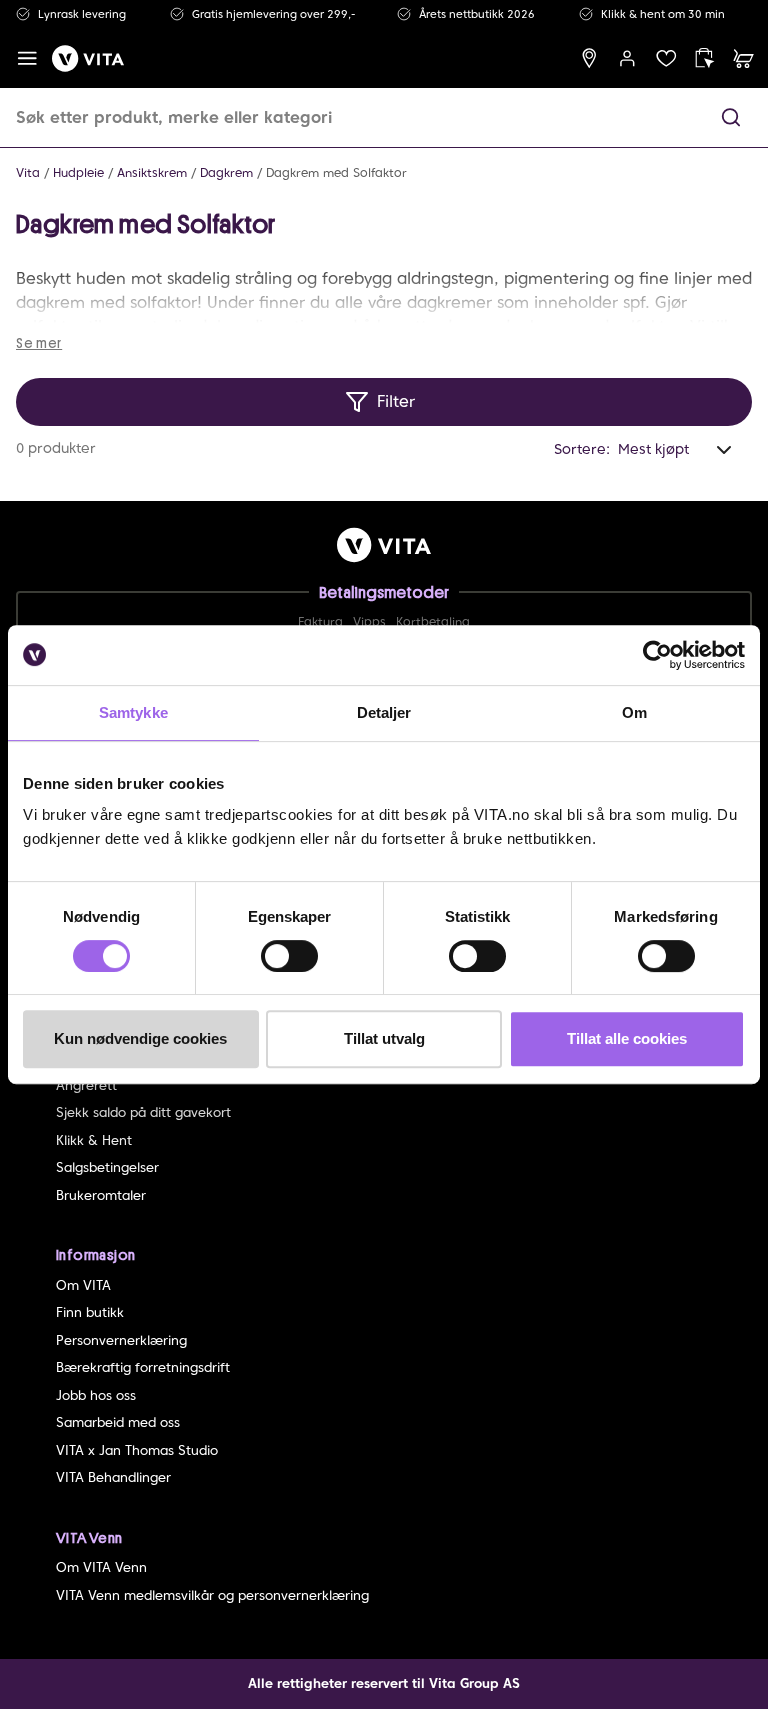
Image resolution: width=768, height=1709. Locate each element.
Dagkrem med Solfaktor (336, 172)
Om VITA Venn (101, 1567)
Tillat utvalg (384, 1038)
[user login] (627, 58)
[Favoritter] (666, 58)
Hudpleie (78, 172)
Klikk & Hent (94, 1140)
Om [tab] (634, 712)
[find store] (589, 58)
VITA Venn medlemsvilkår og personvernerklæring (212, 1595)
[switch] (289, 956)
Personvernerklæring (121, 1340)
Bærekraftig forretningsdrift (143, 1367)
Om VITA (83, 1285)
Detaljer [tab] (384, 712)
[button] (731, 117)
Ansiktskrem (152, 172)
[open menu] (27, 58)
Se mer (39, 343)
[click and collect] (704, 58)
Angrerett (86, 1085)
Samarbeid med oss (118, 1422)
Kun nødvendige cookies (140, 1038)
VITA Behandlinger (113, 1477)
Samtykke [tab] (133, 712)
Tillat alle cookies (627, 1038)
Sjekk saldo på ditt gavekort (143, 1112)
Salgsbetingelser (107, 1167)
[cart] (743, 58)
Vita (28, 172)
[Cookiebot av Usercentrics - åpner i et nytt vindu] (657, 655)
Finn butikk (90, 1312)
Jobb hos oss (96, 1395)
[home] (88, 58)
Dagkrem (226, 172)
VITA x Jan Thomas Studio (137, 1450)
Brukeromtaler (101, 1195)
